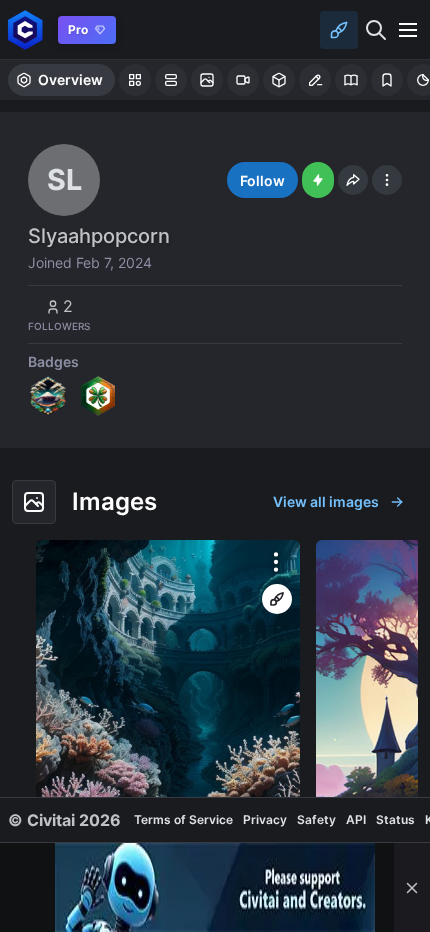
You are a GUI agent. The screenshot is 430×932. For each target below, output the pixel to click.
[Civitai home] (25, 29)
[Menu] (408, 30)
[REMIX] (277, 599)
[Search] (376, 30)
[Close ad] (412, 887)
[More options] (276, 562)
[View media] (168, 709)
